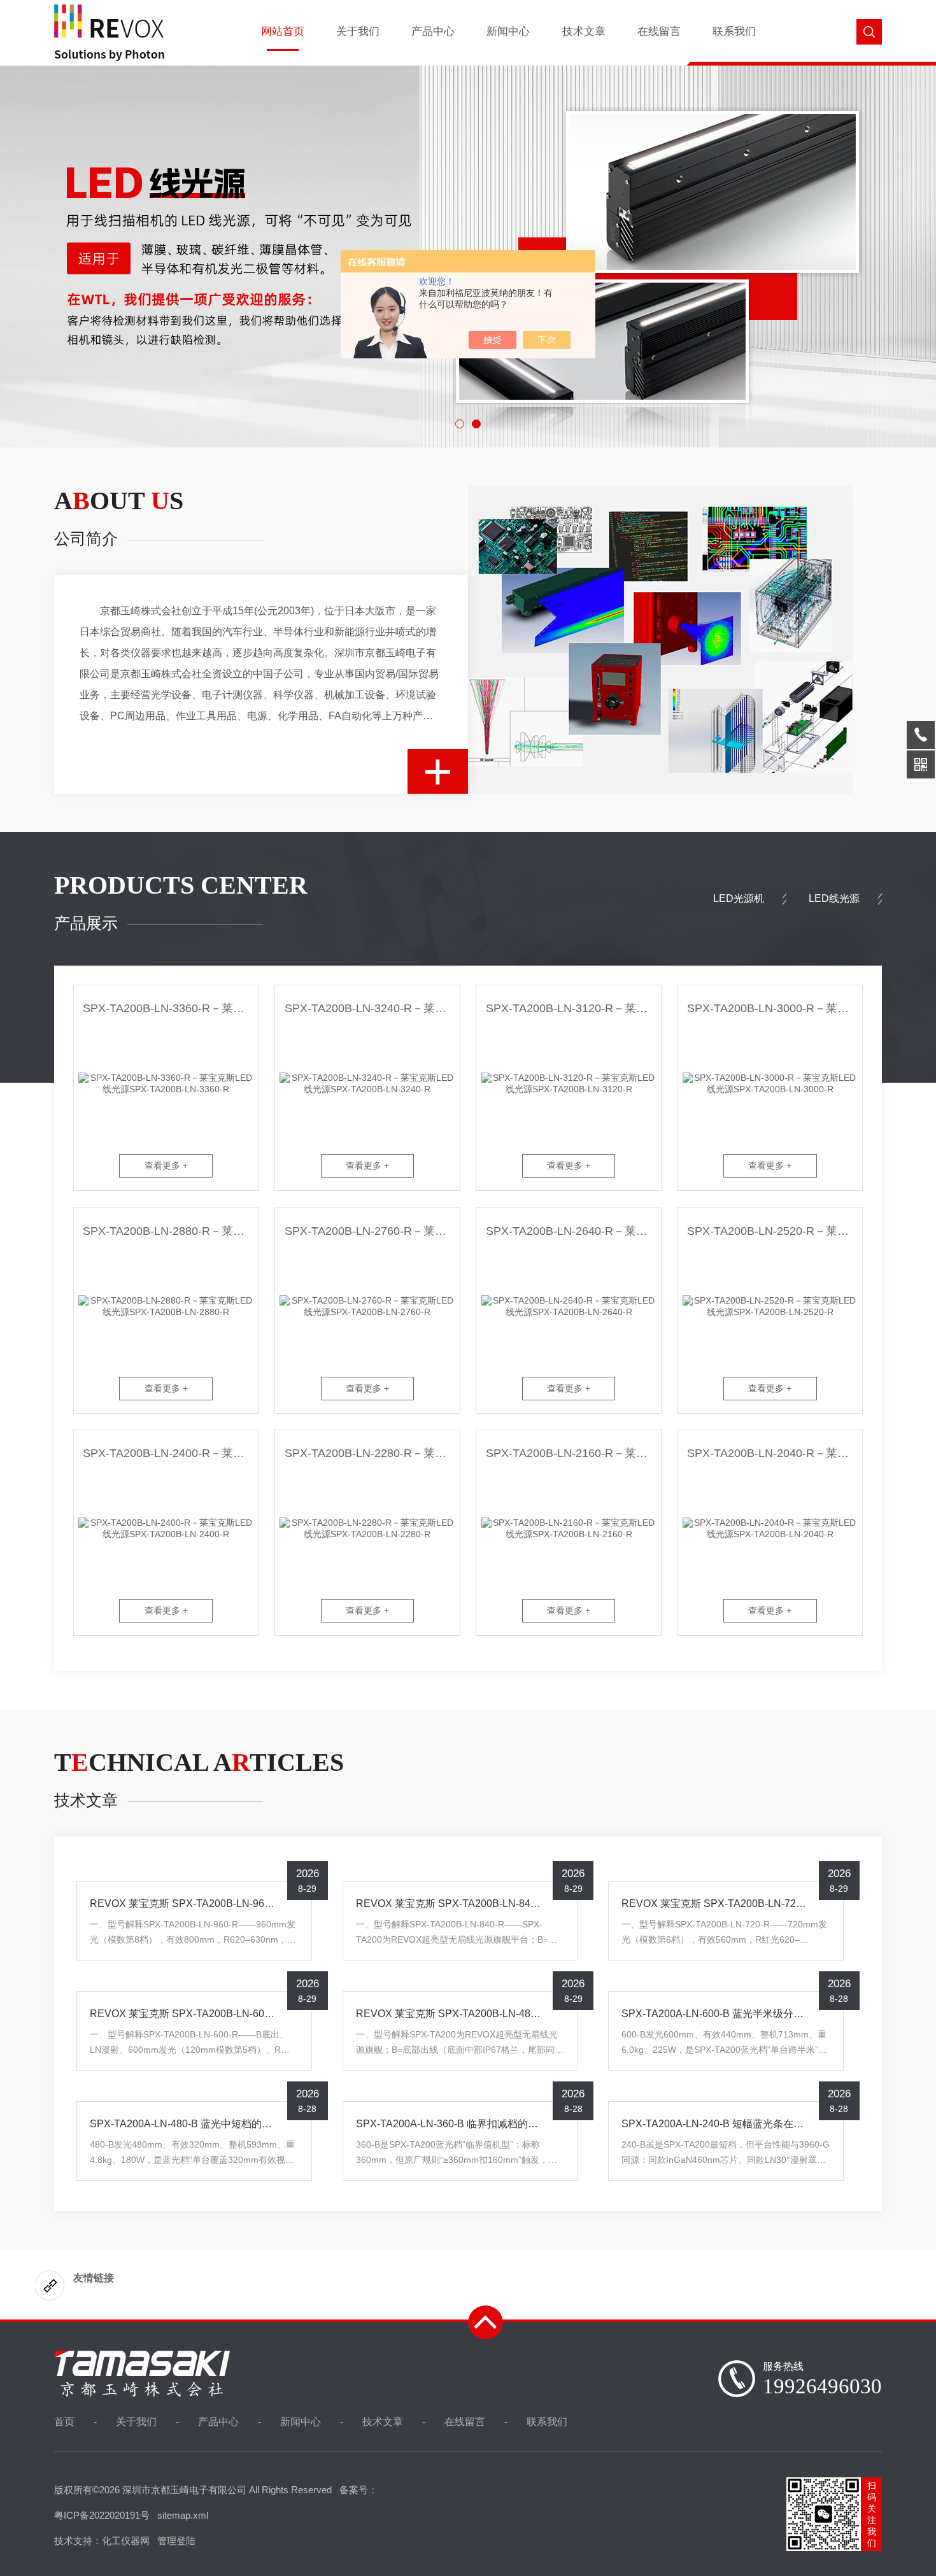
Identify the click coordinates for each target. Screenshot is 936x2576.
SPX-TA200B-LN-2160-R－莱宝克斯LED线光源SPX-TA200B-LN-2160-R (573, 1453)
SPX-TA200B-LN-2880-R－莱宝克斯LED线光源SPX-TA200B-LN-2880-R (170, 1231)
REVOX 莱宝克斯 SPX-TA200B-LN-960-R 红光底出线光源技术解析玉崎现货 (263, 1904)
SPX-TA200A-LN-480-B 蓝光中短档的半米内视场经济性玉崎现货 (237, 2124)
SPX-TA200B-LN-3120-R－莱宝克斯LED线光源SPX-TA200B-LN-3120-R (573, 1008)
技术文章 (584, 32)
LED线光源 (834, 898)
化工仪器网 (126, 2541)
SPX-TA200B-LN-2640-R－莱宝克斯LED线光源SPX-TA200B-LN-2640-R (573, 1231)
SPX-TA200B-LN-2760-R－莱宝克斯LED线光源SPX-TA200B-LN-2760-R (372, 1231)
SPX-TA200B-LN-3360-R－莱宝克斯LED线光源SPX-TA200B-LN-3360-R (170, 1008)
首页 (64, 2422)
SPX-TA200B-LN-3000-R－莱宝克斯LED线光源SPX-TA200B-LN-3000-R (775, 1008)
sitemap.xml (183, 2515)
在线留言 (659, 32)
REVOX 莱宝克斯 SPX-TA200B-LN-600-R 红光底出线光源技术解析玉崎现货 (263, 2014)
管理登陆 (176, 2541)
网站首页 (283, 32)
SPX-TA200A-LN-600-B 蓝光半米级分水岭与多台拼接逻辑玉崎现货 (774, 2014)
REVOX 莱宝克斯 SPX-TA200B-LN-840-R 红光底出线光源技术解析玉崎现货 (529, 1904)
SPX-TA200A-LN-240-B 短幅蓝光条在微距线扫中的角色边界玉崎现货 (779, 2124)
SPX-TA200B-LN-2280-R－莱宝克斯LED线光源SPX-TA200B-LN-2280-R (372, 1453)
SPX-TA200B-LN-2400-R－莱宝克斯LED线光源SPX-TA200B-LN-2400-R (170, 1453)
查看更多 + (166, 1165)
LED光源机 (739, 898)
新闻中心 (508, 32)
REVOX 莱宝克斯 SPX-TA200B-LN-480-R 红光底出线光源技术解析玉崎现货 (529, 2014)
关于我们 (358, 32)
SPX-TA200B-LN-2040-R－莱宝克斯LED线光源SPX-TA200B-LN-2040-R (775, 1453)
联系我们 (734, 32)
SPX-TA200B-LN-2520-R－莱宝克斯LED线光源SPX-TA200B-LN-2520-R (775, 1231)
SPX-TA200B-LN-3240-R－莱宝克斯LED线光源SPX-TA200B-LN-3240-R (372, 1008)
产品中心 (433, 32)
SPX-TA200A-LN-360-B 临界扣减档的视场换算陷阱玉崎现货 (493, 2124)
